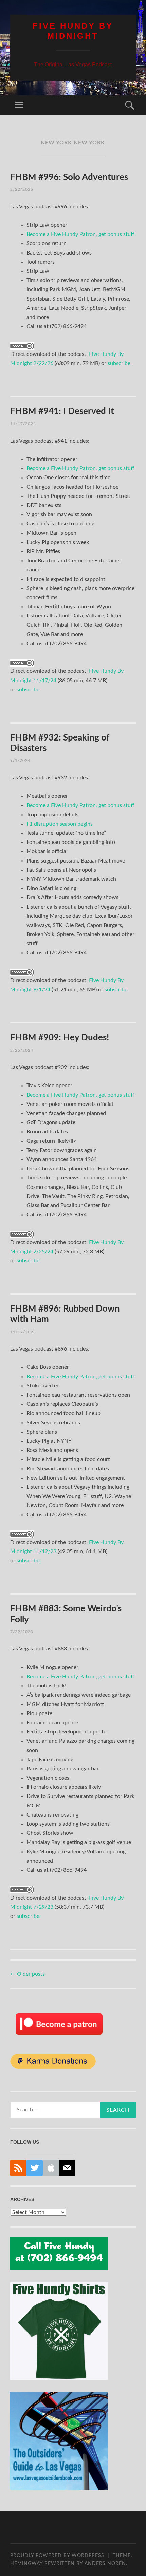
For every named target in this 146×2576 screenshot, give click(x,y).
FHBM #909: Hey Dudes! (60, 1038)
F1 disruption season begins (60, 824)
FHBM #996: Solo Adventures (69, 177)
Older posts (28, 1974)
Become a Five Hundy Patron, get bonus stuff (80, 234)
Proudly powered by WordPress (57, 2556)
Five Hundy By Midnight (73, 31)
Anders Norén (105, 2564)
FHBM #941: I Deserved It (62, 411)
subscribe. (120, 363)
